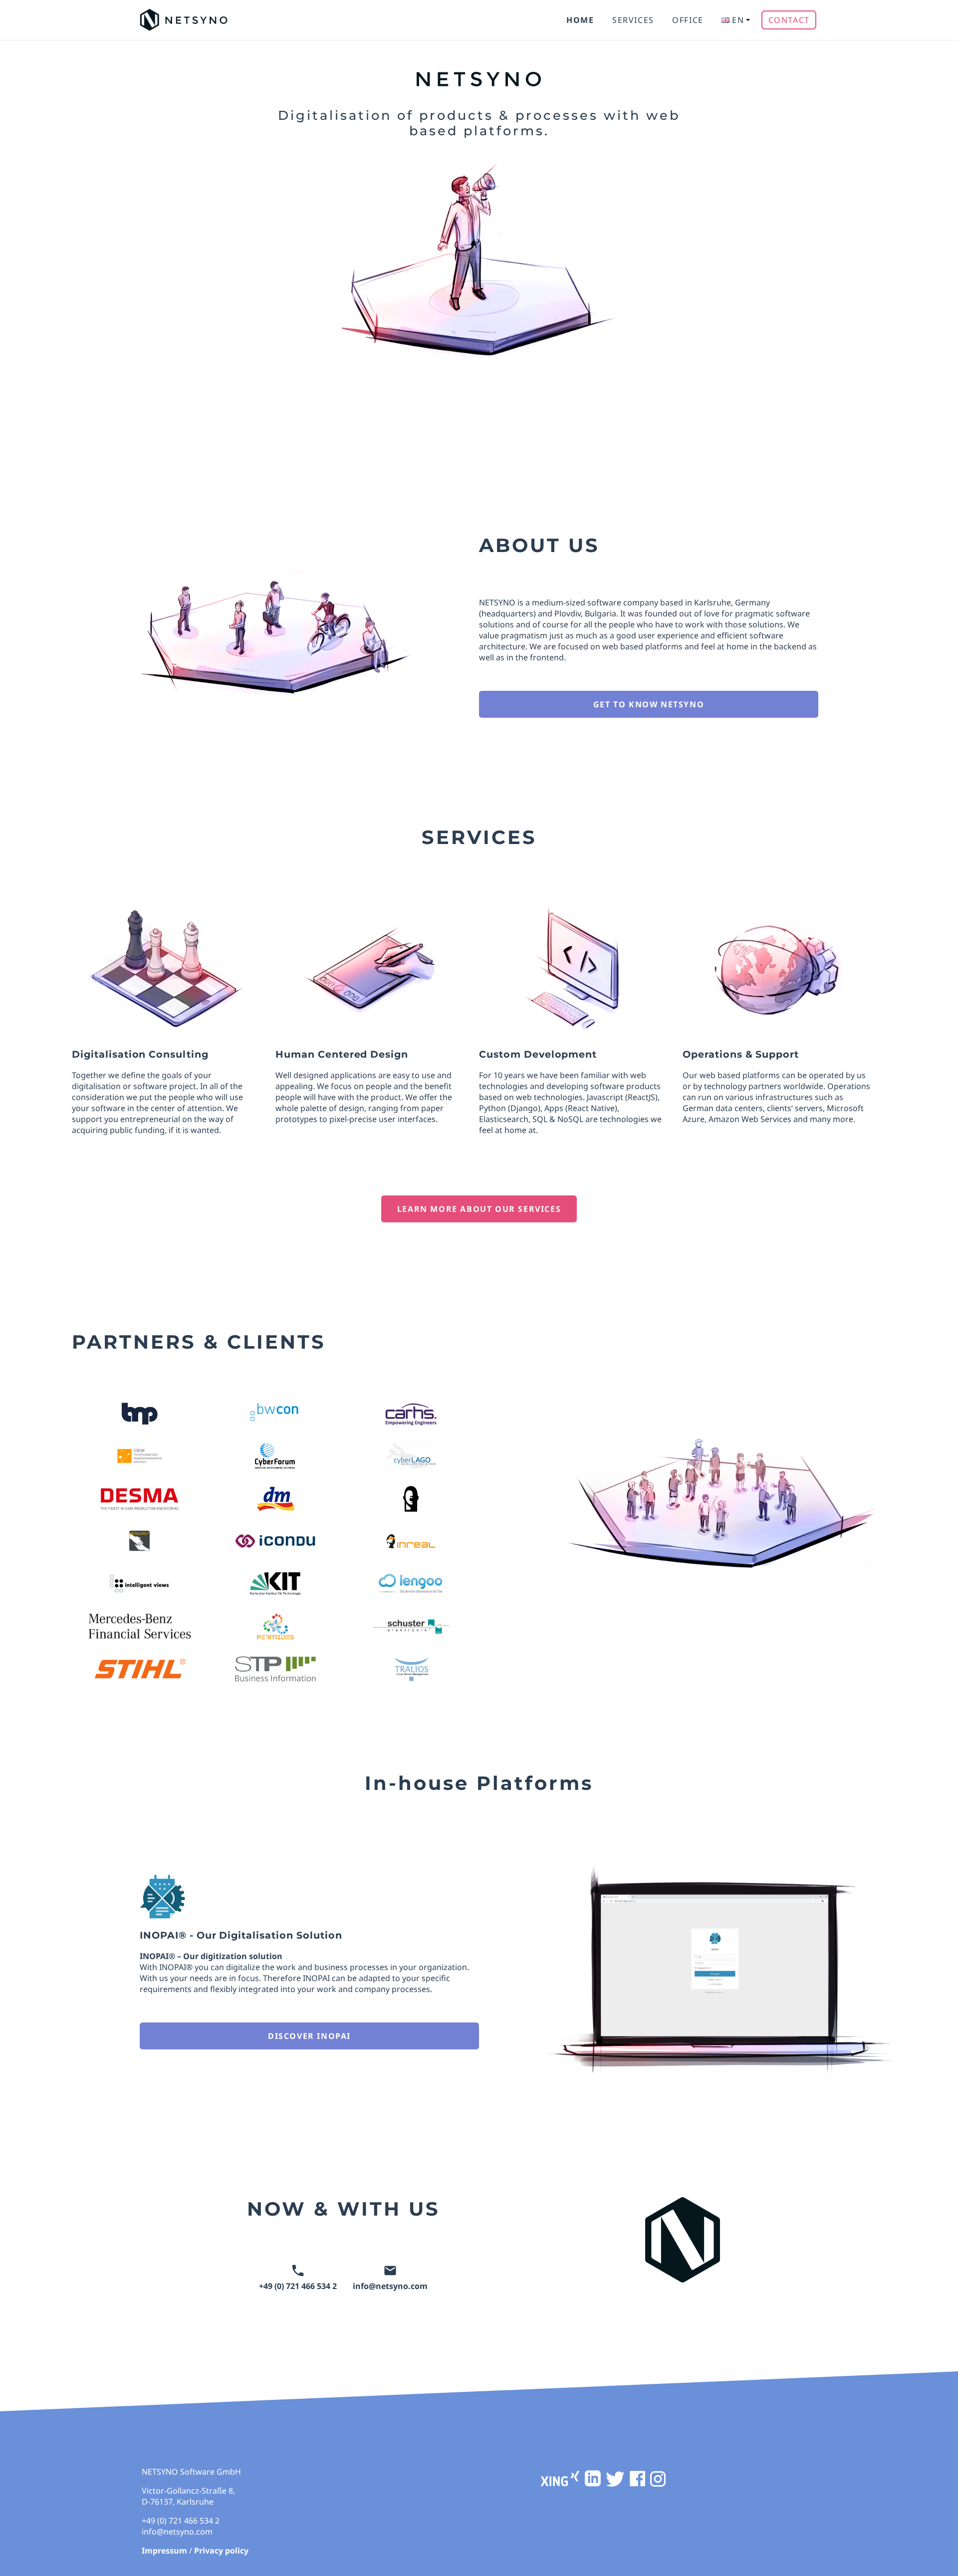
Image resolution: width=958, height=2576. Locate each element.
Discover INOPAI (309, 2036)
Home (580, 20)
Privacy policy (221, 2551)
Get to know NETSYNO (649, 704)
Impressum (164, 2551)
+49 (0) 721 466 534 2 (298, 2286)
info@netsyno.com (390, 2286)
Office (688, 20)
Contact (789, 20)
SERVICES (633, 20)
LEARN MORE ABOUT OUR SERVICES (479, 1209)
